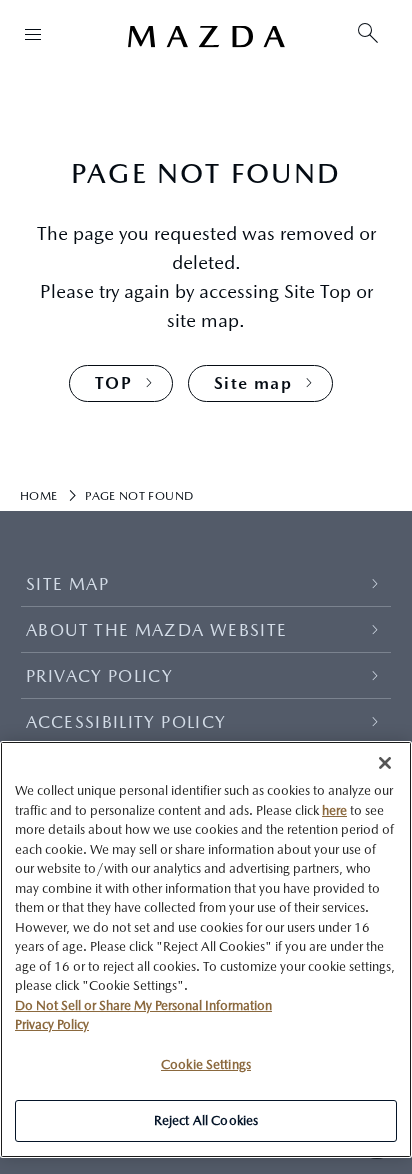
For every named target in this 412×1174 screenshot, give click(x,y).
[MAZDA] (206, 37)
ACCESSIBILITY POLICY (126, 722)
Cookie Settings (206, 1064)
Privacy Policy (52, 1024)
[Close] (385, 763)
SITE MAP (67, 584)
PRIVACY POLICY (99, 676)
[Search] (367, 34)
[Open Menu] (33, 34)
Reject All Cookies (206, 1120)
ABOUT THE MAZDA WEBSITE (156, 630)
